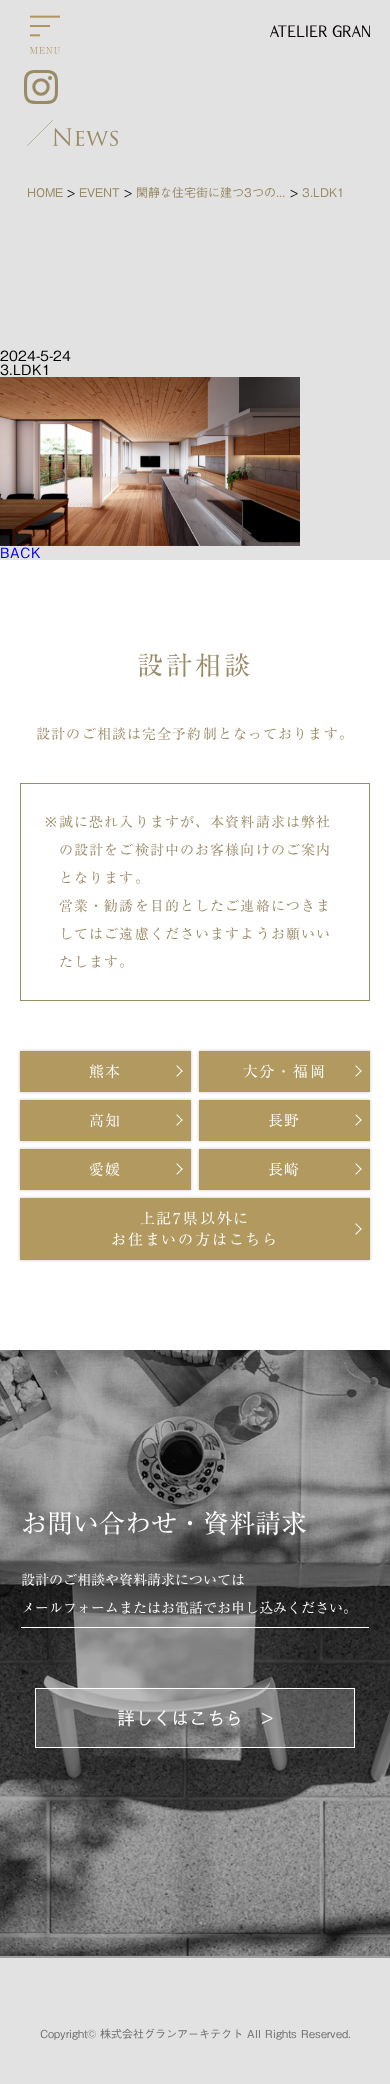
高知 (106, 1120)
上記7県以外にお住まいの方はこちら (195, 1229)
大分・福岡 (285, 1071)
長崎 (285, 1169)
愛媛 (106, 1169)
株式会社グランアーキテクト (171, 2033)
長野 (285, 1120)
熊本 (106, 1071)
